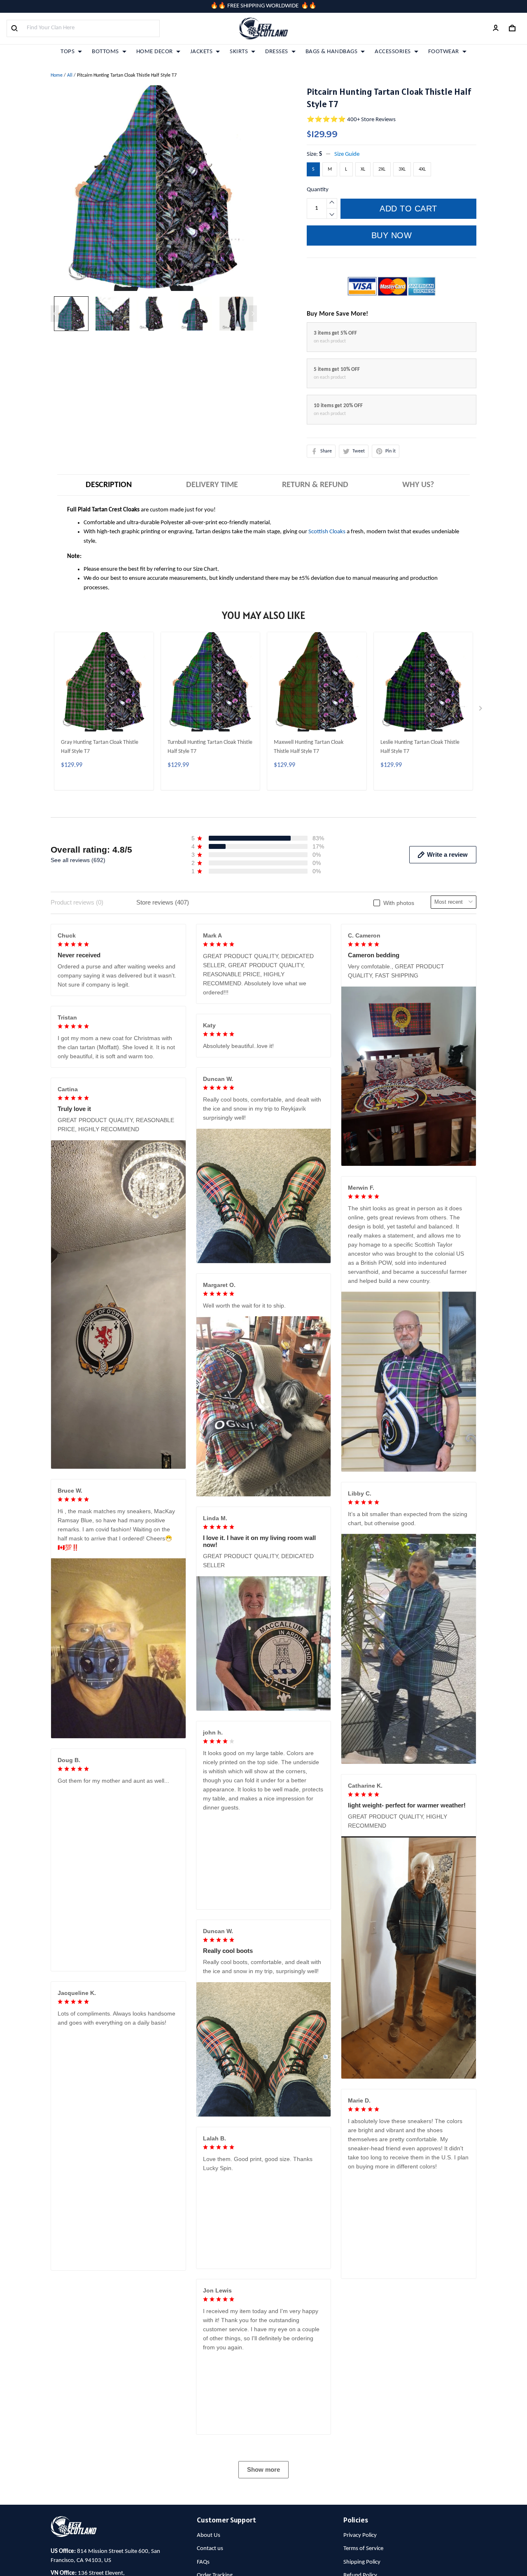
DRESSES (277, 52)
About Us (209, 2535)
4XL (422, 169)
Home (57, 75)
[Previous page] (55, 314)
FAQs (203, 2562)
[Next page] (253, 314)
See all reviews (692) (78, 860)
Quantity (318, 190)
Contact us (210, 2549)
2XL (382, 169)
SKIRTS (239, 52)
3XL (402, 169)
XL (363, 169)
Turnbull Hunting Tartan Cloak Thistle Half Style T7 (210, 747)
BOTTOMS (105, 52)
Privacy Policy (360, 2535)
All (70, 75)
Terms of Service (363, 2549)
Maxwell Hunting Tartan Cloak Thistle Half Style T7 (309, 747)
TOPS (68, 52)
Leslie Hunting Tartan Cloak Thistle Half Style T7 (420, 747)
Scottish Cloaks (327, 532)
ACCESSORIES (393, 52)
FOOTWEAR (444, 52)
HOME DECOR (155, 52)
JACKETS (202, 52)
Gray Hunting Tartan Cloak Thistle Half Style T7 (100, 747)
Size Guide (347, 154)
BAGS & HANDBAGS (332, 52)
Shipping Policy (362, 2562)
